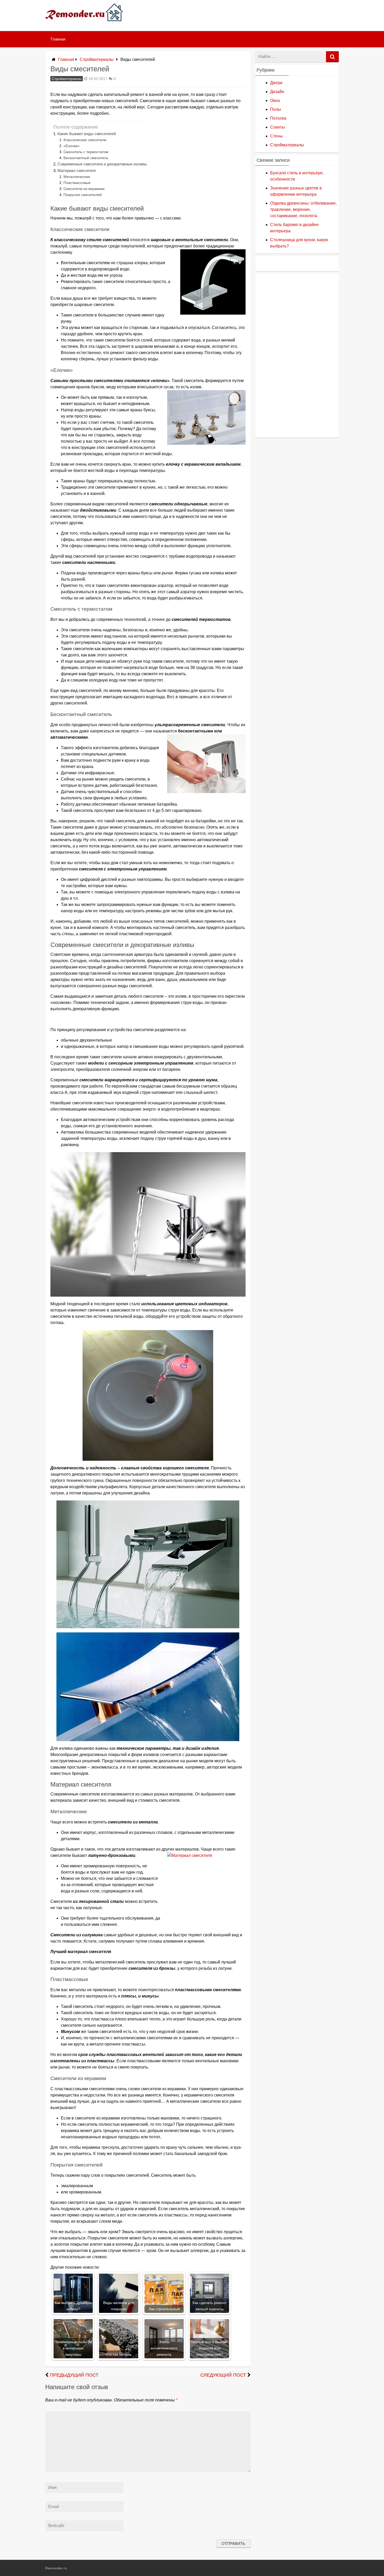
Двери (276, 83)
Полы (276, 109)
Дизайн (277, 92)
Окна (275, 100)
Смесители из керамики (84, 189)
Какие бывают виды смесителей (87, 134)
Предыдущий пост (74, 2375)
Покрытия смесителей (83, 195)
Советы (278, 127)
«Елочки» (72, 146)
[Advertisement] (297, 355)
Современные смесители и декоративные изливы (102, 164)
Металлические (77, 177)
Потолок (278, 118)
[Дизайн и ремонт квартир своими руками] (84, 25)
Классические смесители (85, 140)
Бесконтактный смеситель (86, 158)
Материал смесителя (77, 171)
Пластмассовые (77, 183)
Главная (58, 39)
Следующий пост (223, 2375)
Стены (277, 136)
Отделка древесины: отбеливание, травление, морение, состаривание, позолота (303, 209)
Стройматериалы (97, 59)
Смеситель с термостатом (86, 152)
